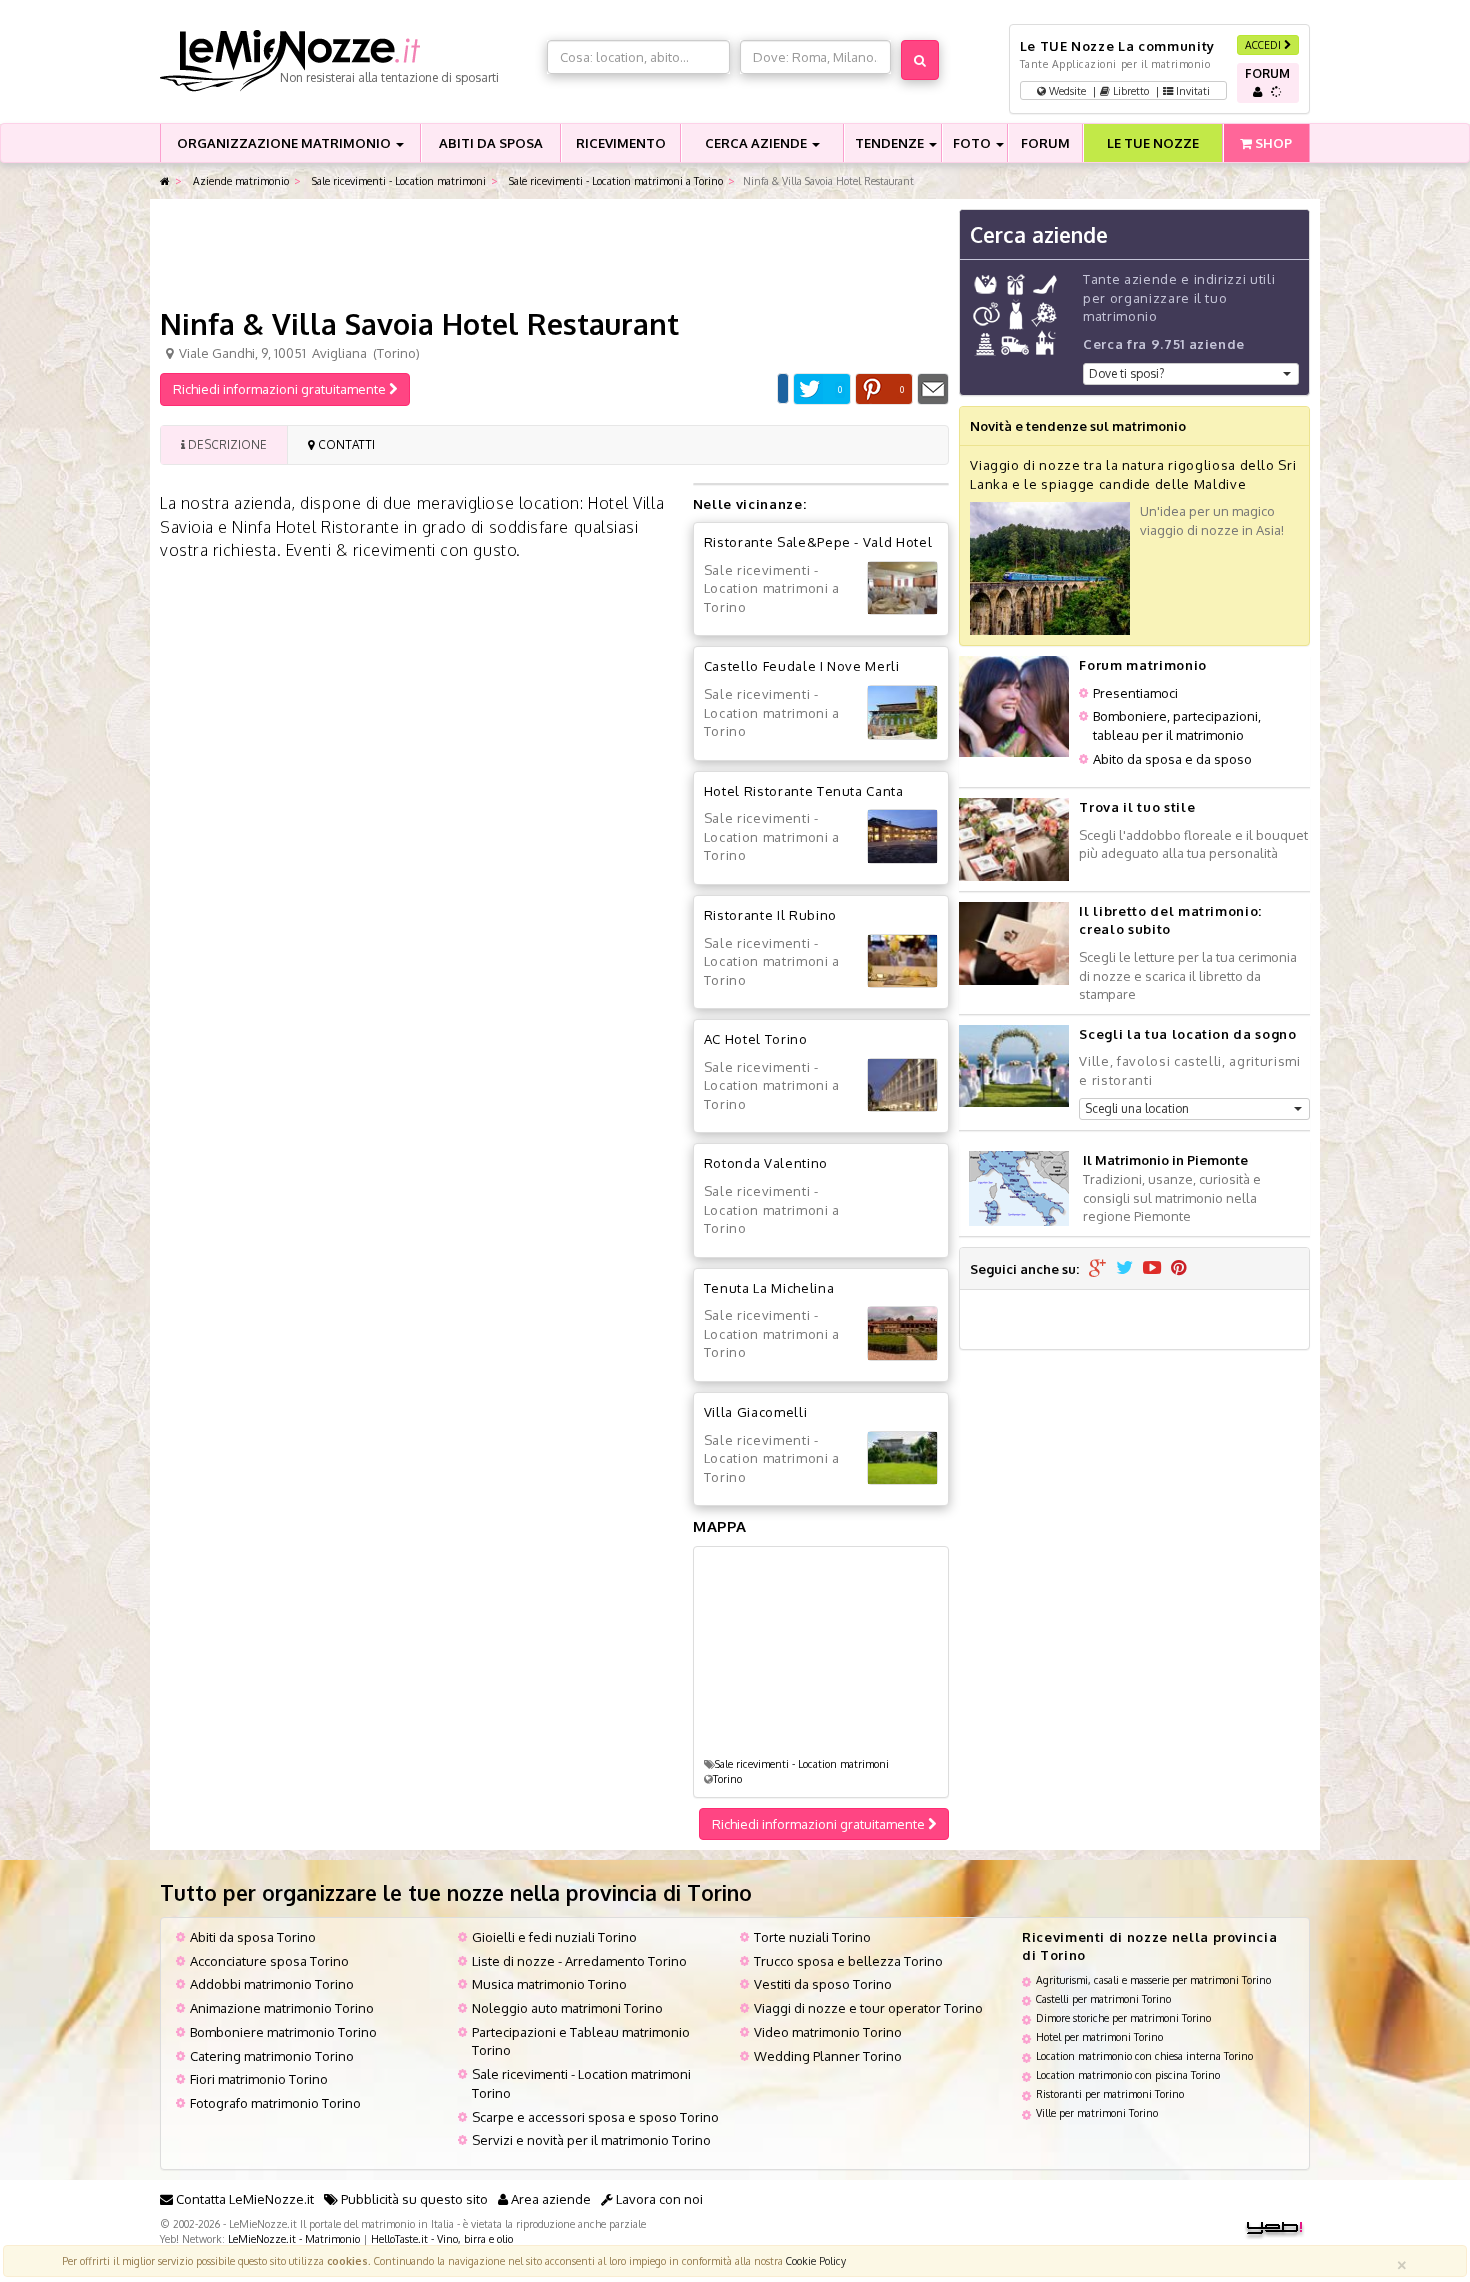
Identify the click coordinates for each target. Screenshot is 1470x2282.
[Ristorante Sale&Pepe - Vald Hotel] (902, 588)
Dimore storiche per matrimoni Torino (1123, 2017)
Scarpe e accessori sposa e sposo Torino (595, 2117)
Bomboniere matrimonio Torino (283, 2032)
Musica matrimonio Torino (549, 1984)
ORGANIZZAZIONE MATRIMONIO (285, 143)
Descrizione (226, 444)
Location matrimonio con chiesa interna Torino (1144, 2055)
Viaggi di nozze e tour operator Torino (868, 2008)
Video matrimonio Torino (828, 2032)
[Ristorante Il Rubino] (902, 961)
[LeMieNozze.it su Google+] (1097, 1269)
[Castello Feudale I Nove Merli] (902, 712)
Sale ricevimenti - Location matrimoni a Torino (614, 180)
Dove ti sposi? (1126, 373)
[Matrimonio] (348, 61)
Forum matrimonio (1142, 665)
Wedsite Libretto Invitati (1128, 90)
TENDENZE (891, 143)
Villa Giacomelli (755, 1412)
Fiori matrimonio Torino (259, 2079)
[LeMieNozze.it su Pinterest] (1179, 1269)
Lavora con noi (658, 2199)
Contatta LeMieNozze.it (243, 2199)
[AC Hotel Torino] (902, 1085)
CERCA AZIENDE (757, 143)
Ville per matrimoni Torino (1097, 2112)
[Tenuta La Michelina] (902, 1333)
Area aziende (549, 2199)
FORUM (1045, 143)
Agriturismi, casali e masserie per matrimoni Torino (1153, 1979)
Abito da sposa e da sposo (1172, 759)
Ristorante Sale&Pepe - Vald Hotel (818, 542)
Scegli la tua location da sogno (1187, 1034)
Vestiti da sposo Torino (823, 1984)
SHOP (1272, 143)
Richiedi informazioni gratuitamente (281, 389)
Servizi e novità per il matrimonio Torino (591, 2140)
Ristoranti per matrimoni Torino (1110, 2093)
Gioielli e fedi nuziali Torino (554, 1937)
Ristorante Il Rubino (770, 915)
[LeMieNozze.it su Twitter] (1124, 1269)
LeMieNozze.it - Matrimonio (294, 2238)
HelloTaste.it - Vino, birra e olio (442, 2238)
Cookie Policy (816, 2260)
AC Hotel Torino (756, 1039)
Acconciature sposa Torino (269, 1961)
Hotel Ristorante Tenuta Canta (804, 791)
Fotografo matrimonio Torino (275, 2103)
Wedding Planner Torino (828, 2056)
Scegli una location (1137, 1108)
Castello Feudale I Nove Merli (802, 666)
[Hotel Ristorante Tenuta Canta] (902, 836)
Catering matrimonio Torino (272, 2056)
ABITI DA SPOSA (491, 143)
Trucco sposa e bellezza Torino (848, 1961)
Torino (727, 1778)
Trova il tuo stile (1137, 807)
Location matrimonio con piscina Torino (1128, 2074)
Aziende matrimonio (239, 180)
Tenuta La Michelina (769, 1288)
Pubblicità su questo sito (413, 2199)
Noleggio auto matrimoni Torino (567, 2008)
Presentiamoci (1135, 693)
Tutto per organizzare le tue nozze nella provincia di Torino (456, 1892)
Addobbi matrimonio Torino (272, 1984)
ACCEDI (1264, 44)
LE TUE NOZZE (1153, 143)
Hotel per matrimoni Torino (1099, 2036)
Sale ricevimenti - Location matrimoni (397, 180)
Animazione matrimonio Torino (282, 2008)
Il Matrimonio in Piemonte (1165, 1160)
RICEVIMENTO (621, 143)
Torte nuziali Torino (812, 1937)
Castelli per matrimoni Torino (1103, 1998)
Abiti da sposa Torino (253, 1937)
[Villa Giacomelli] (902, 1458)
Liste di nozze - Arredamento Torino (579, 1961)
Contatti (345, 444)
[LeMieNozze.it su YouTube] (1152, 1269)
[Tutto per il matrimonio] (165, 181)
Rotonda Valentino (766, 1163)
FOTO (973, 143)
